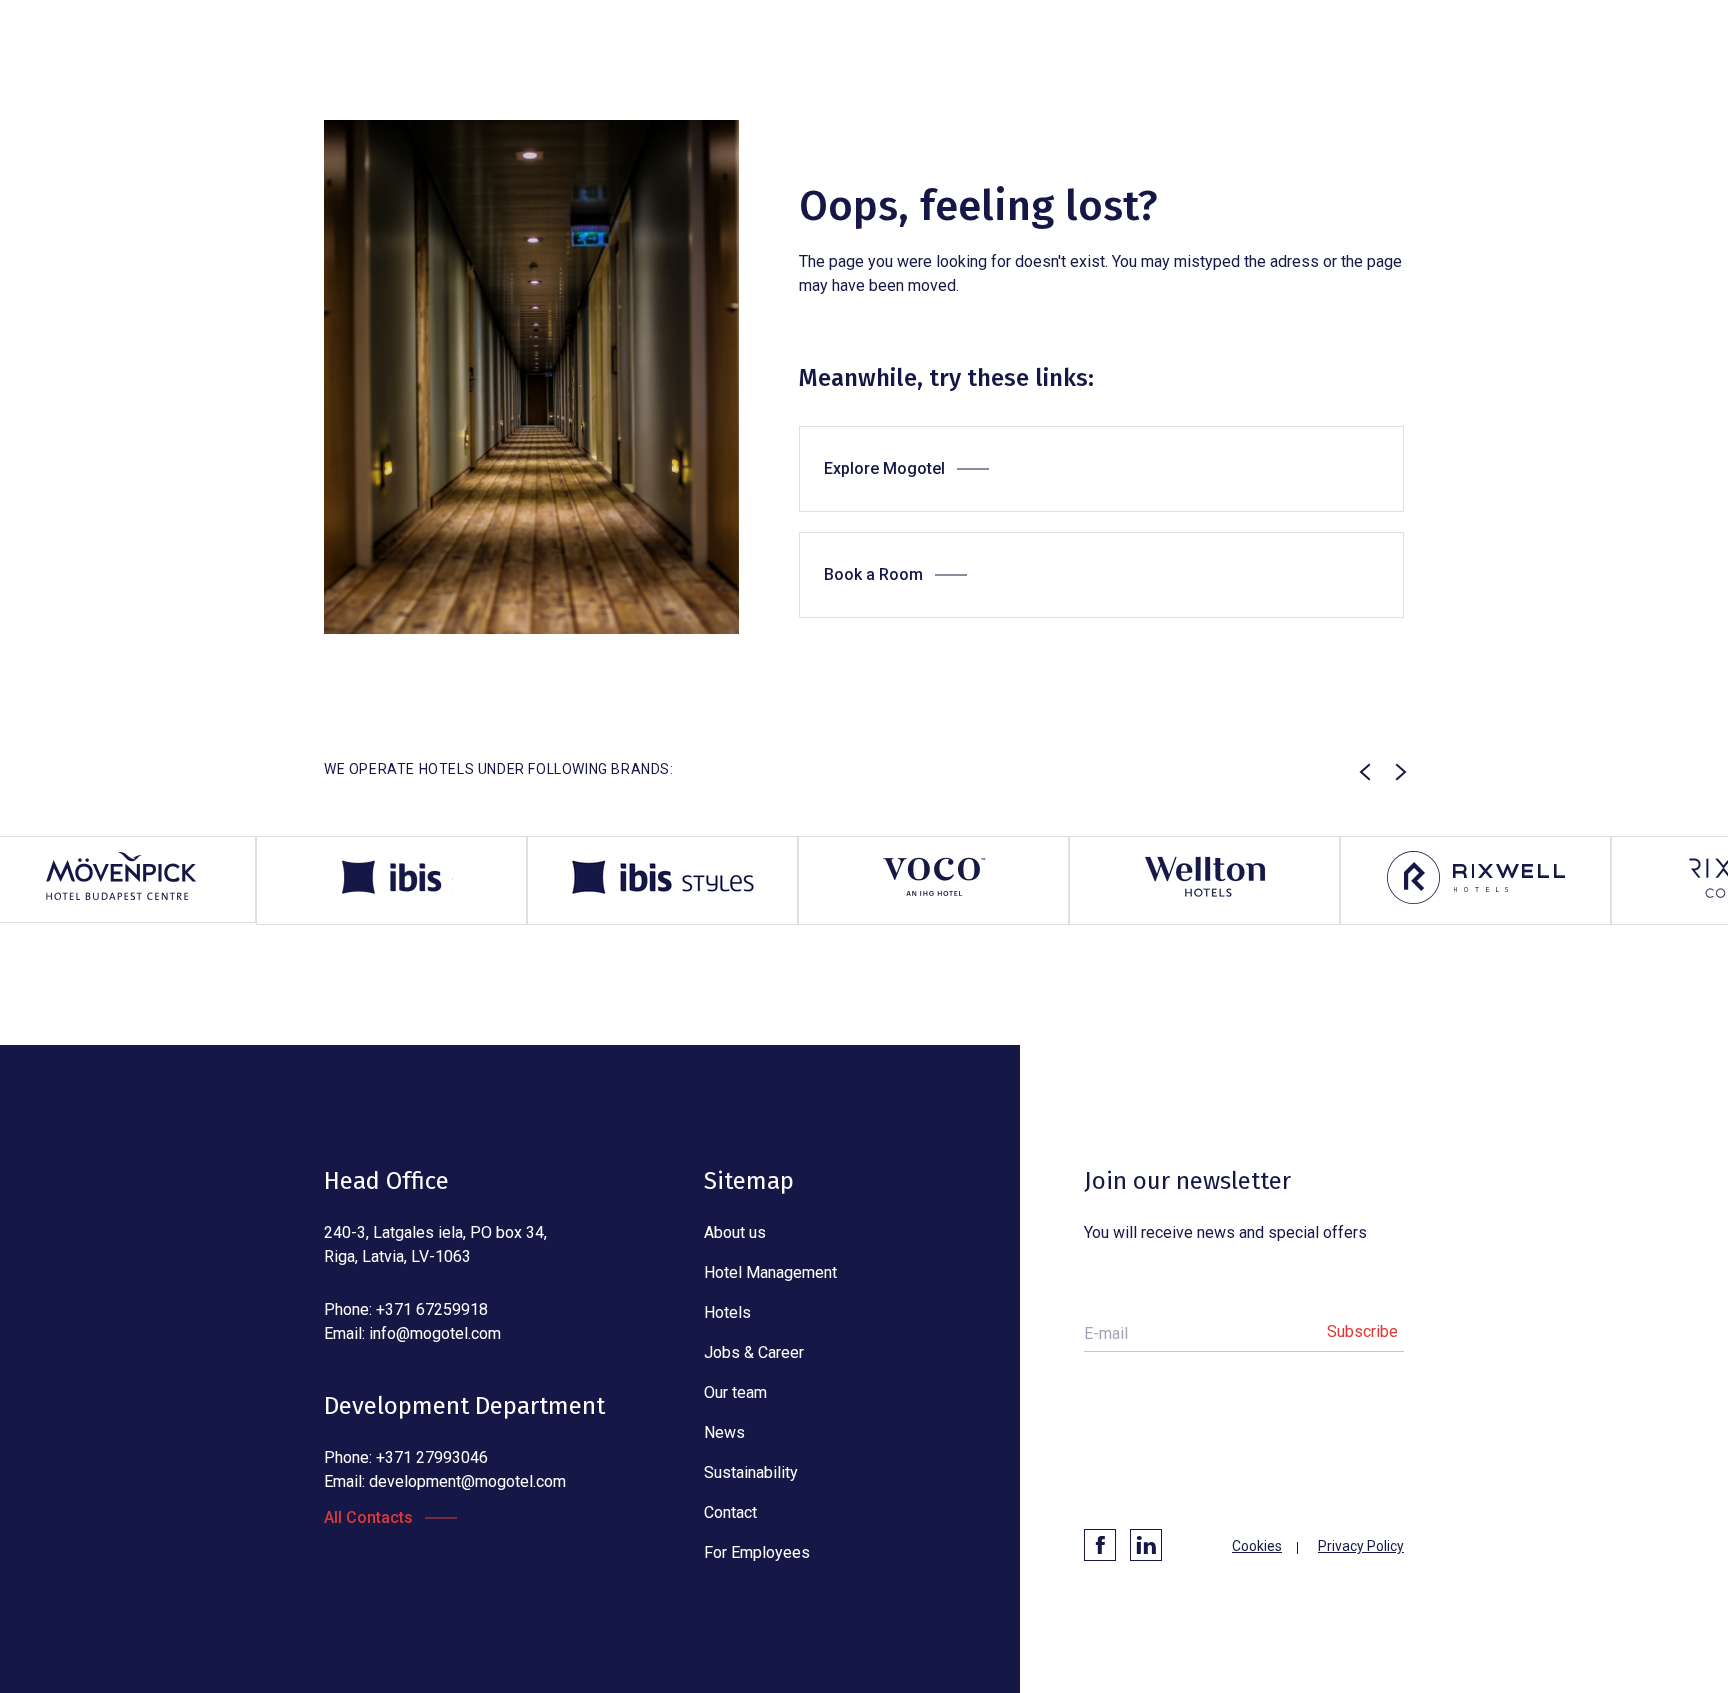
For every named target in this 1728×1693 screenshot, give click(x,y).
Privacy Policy (1361, 1546)
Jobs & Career (754, 1352)
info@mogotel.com (435, 1333)
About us (735, 1232)
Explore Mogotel (884, 468)
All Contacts (368, 1517)
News (724, 1432)
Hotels (727, 1312)
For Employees (757, 1552)
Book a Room (873, 574)
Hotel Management (770, 1272)
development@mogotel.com (467, 1481)
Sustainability (751, 1472)
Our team (735, 1392)
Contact (730, 1512)
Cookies (1257, 1546)
